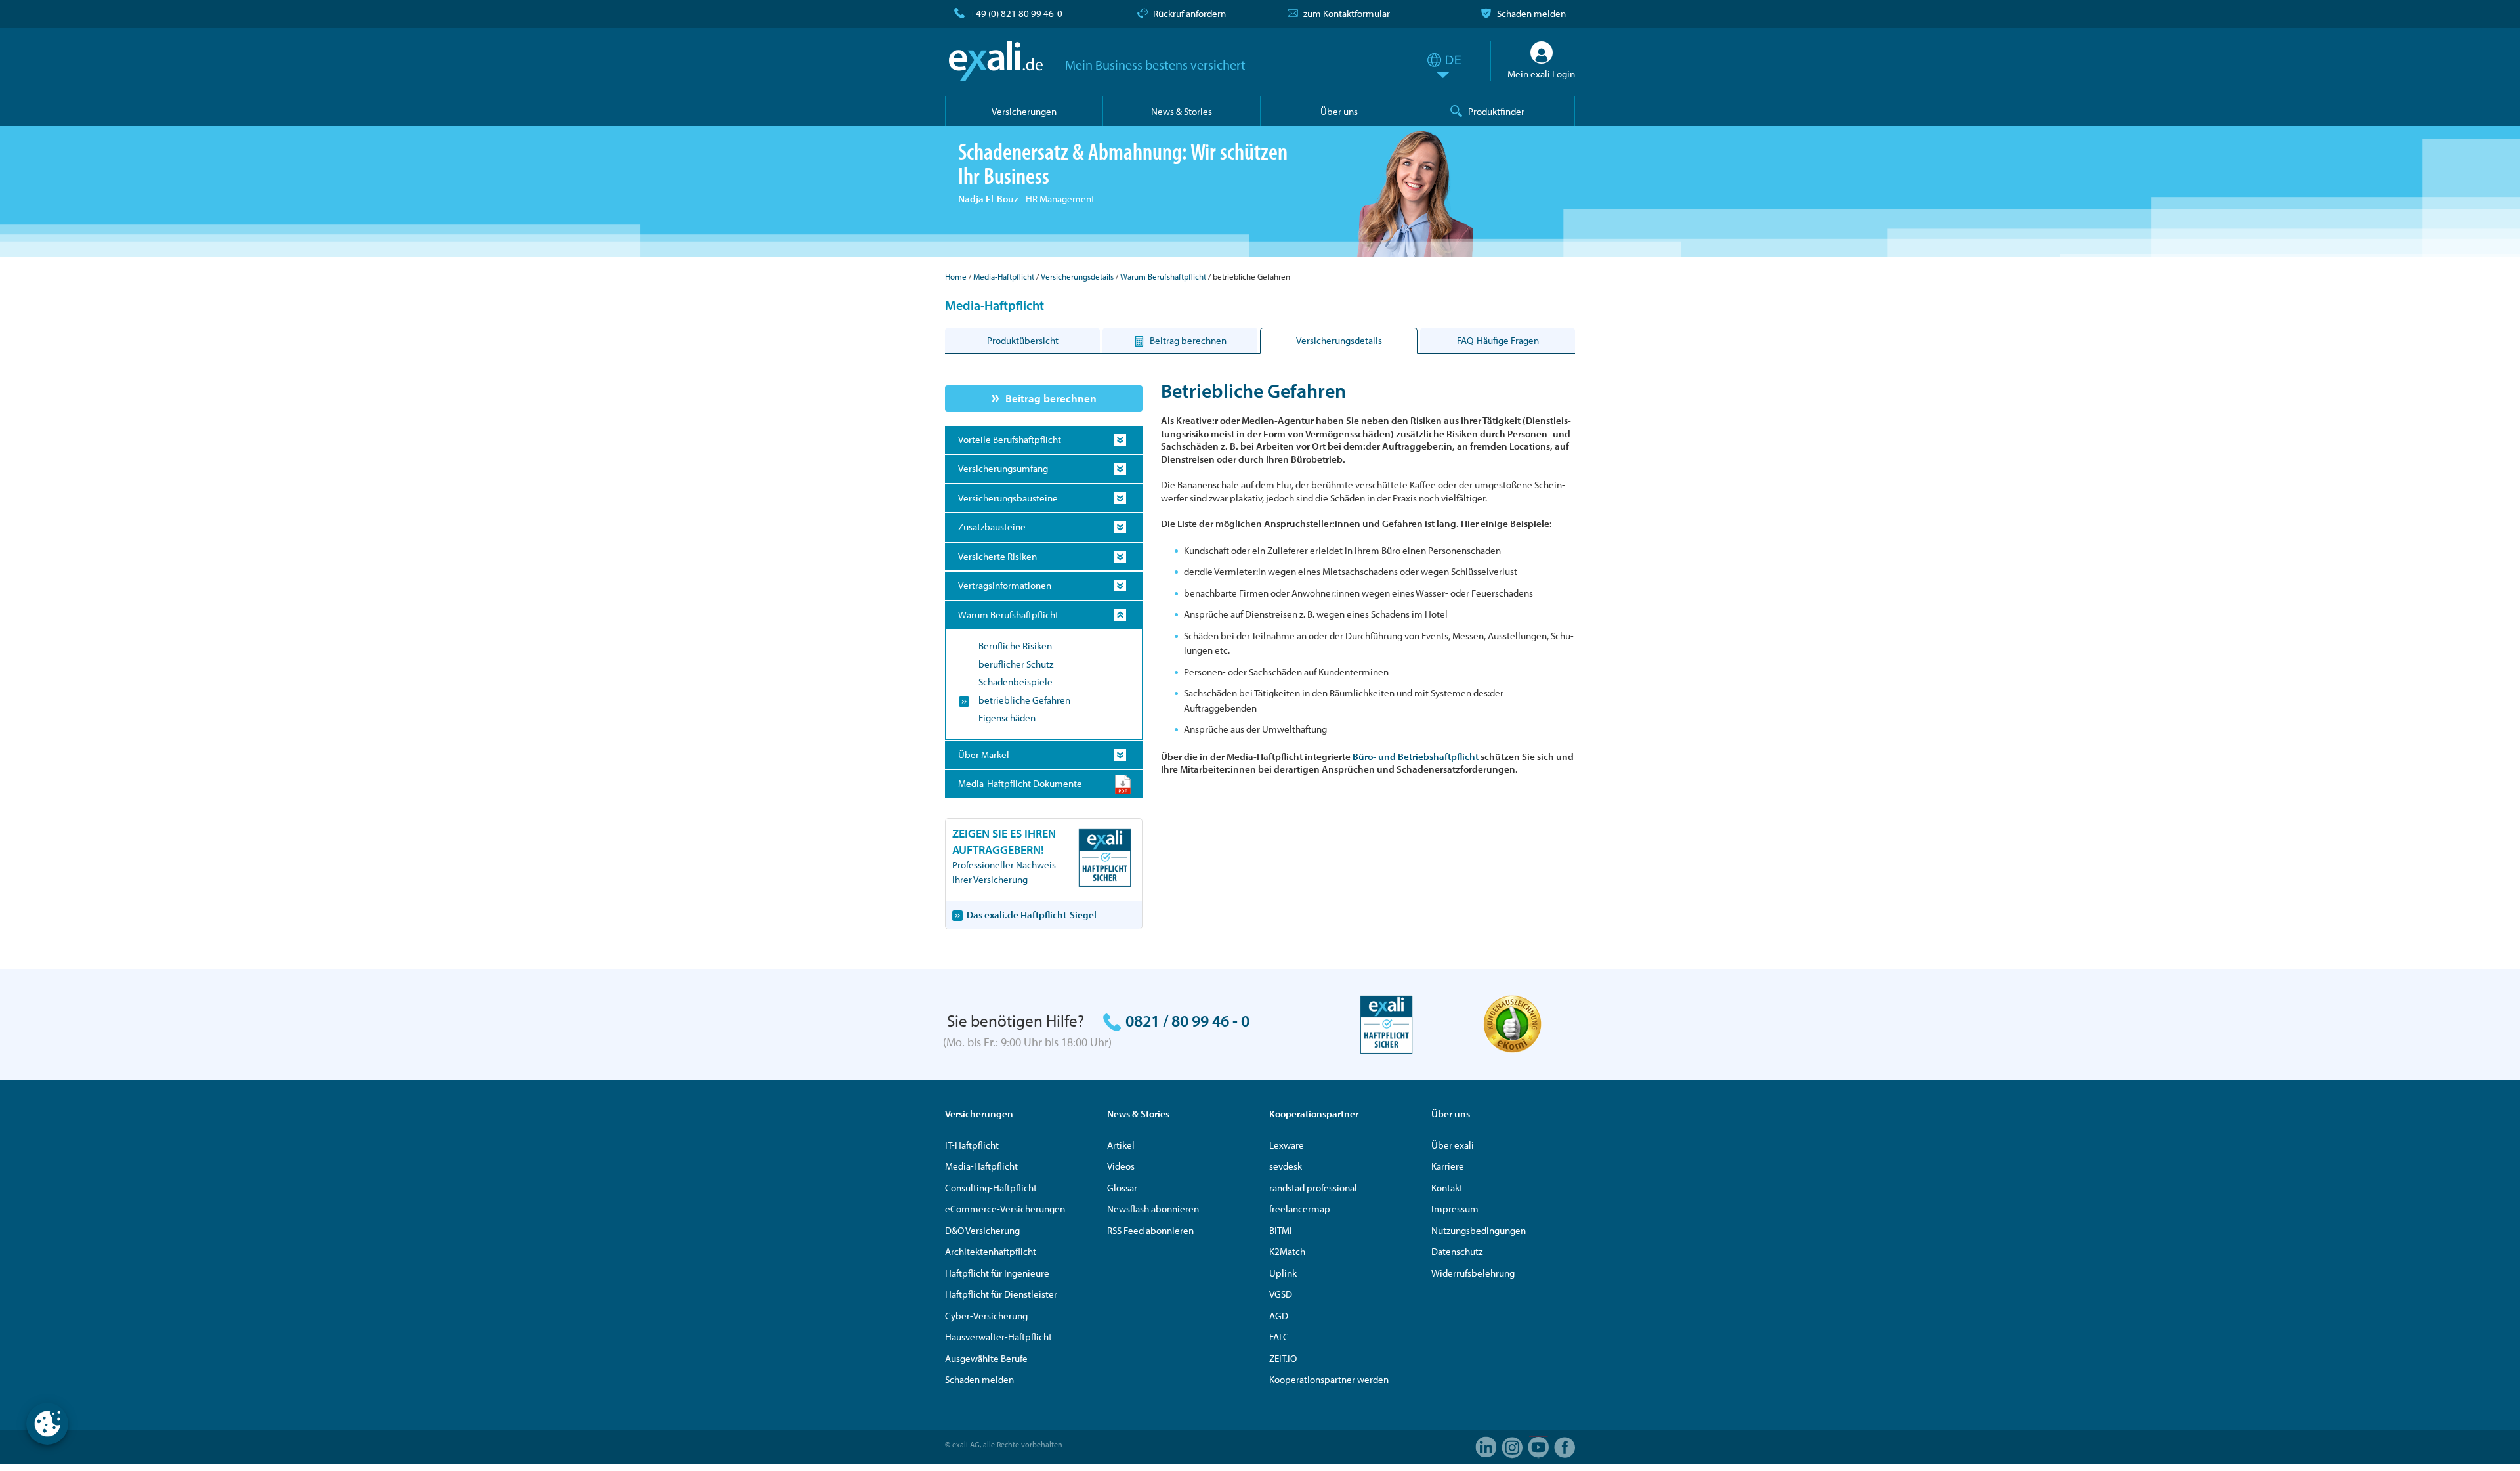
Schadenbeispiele (1016, 682)
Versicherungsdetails (1077, 276)
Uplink (1283, 1273)
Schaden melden (1531, 13)
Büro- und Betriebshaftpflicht (1416, 757)
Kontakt (1447, 1188)
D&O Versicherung (982, 1230)
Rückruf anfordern (1189, 13)
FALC (1279, 1337)
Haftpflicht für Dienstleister (1001, 1294)
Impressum (1455, 1209)
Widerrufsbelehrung (1473, 1273)
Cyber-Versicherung (986, 1316)
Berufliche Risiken (1015, 646)
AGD (1279, 1316)
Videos (1121, 1166)
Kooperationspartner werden (1329, 1379)
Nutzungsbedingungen (1479, 1230)
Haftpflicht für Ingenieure (997, 1273)
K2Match (1287, 1251)
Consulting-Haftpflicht (991, 1188)
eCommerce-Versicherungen (1005, 1209)
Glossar (1122, 1188)
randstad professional (1313, 1188)
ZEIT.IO (1283, 1358)
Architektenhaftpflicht (991, 1251)
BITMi (1281, 1230)
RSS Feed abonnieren (1150, 1230)
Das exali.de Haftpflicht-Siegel (1032, 915)
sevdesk (1286, 1166)
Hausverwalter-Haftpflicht (998, 1337)
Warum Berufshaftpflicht (1163, 276)
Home (956, 276)
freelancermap (1300, 1209)
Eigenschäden (1007, 718)
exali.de (996, 61)
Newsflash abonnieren (1153, 1209)
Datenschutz (1457, 1251)
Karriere (1448, 1166)
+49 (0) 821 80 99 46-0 (1016, 13)
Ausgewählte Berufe (986, 1358)
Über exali (1453, 1145)
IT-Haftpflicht (972, 1145)
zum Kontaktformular (1347, 13)
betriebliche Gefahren (1024, 700)
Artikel (1121, 1145)
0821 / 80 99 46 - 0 (1187, 1020)
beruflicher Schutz (1016, 664)
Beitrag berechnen (1051, 398)
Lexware (1287, 1145)
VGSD (1281, 1294)
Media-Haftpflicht (1004, 276)
